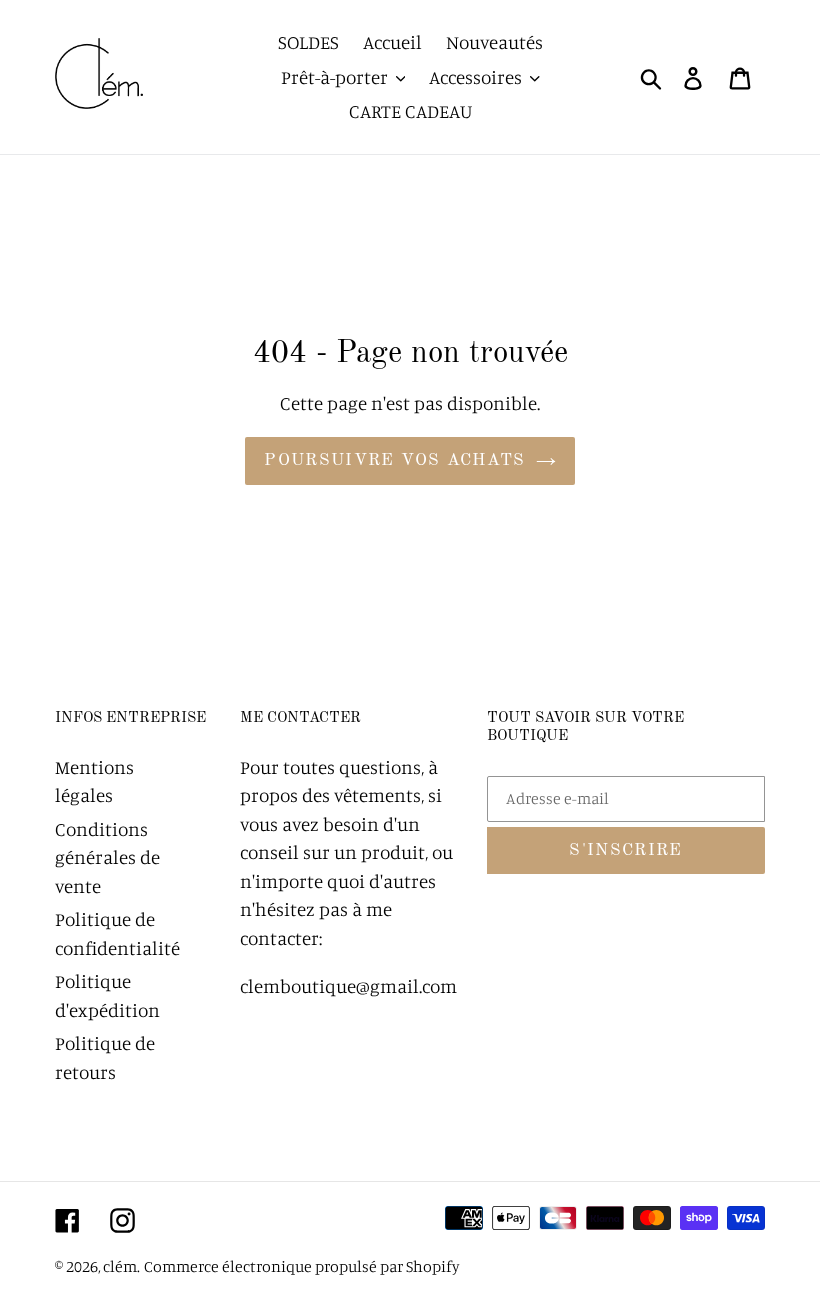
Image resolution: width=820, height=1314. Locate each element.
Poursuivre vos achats (395, 460)
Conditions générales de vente (107, 857)
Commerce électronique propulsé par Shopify (302, 1266)
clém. (121, 1266)
